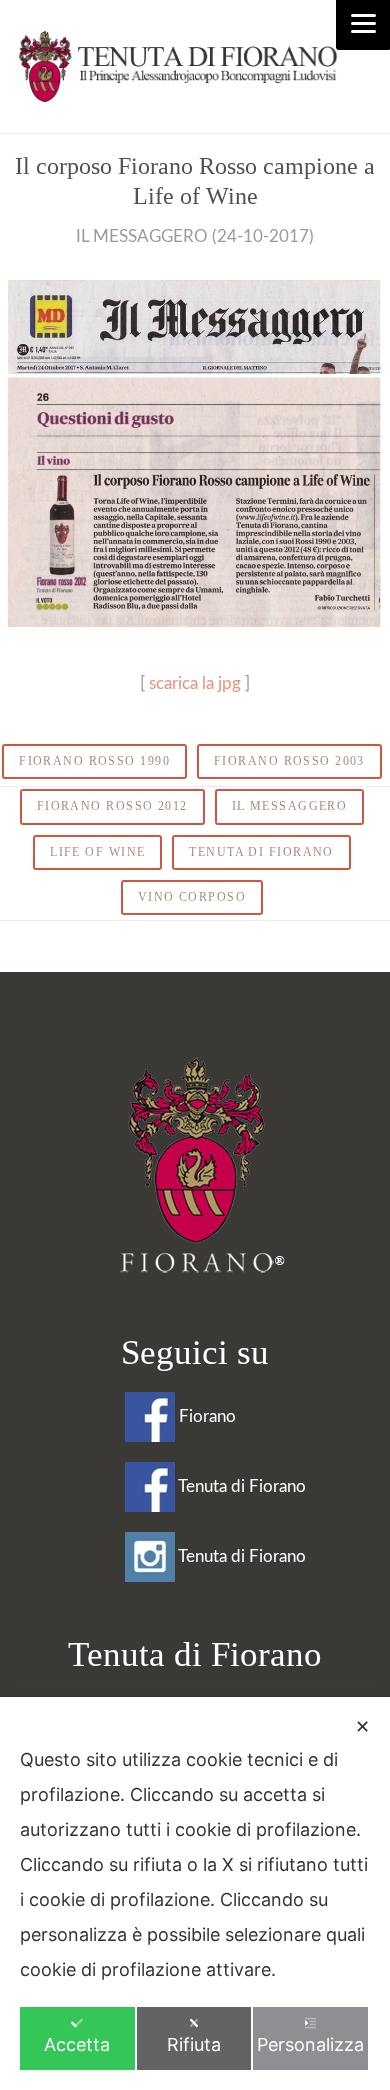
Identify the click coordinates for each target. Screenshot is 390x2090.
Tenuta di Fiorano (261, 852)
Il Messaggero (290, 806)
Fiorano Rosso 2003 (289, 761)
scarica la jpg (195, 683)
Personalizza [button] (310, 2044)
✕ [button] (362, 1726)
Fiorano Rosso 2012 (112, 806)
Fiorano (205, 1416)
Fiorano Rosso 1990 (94, 761)
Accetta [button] (77, 2044)
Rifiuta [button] (194, 2044)
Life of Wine (97, 852)
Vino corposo (192, 897)
